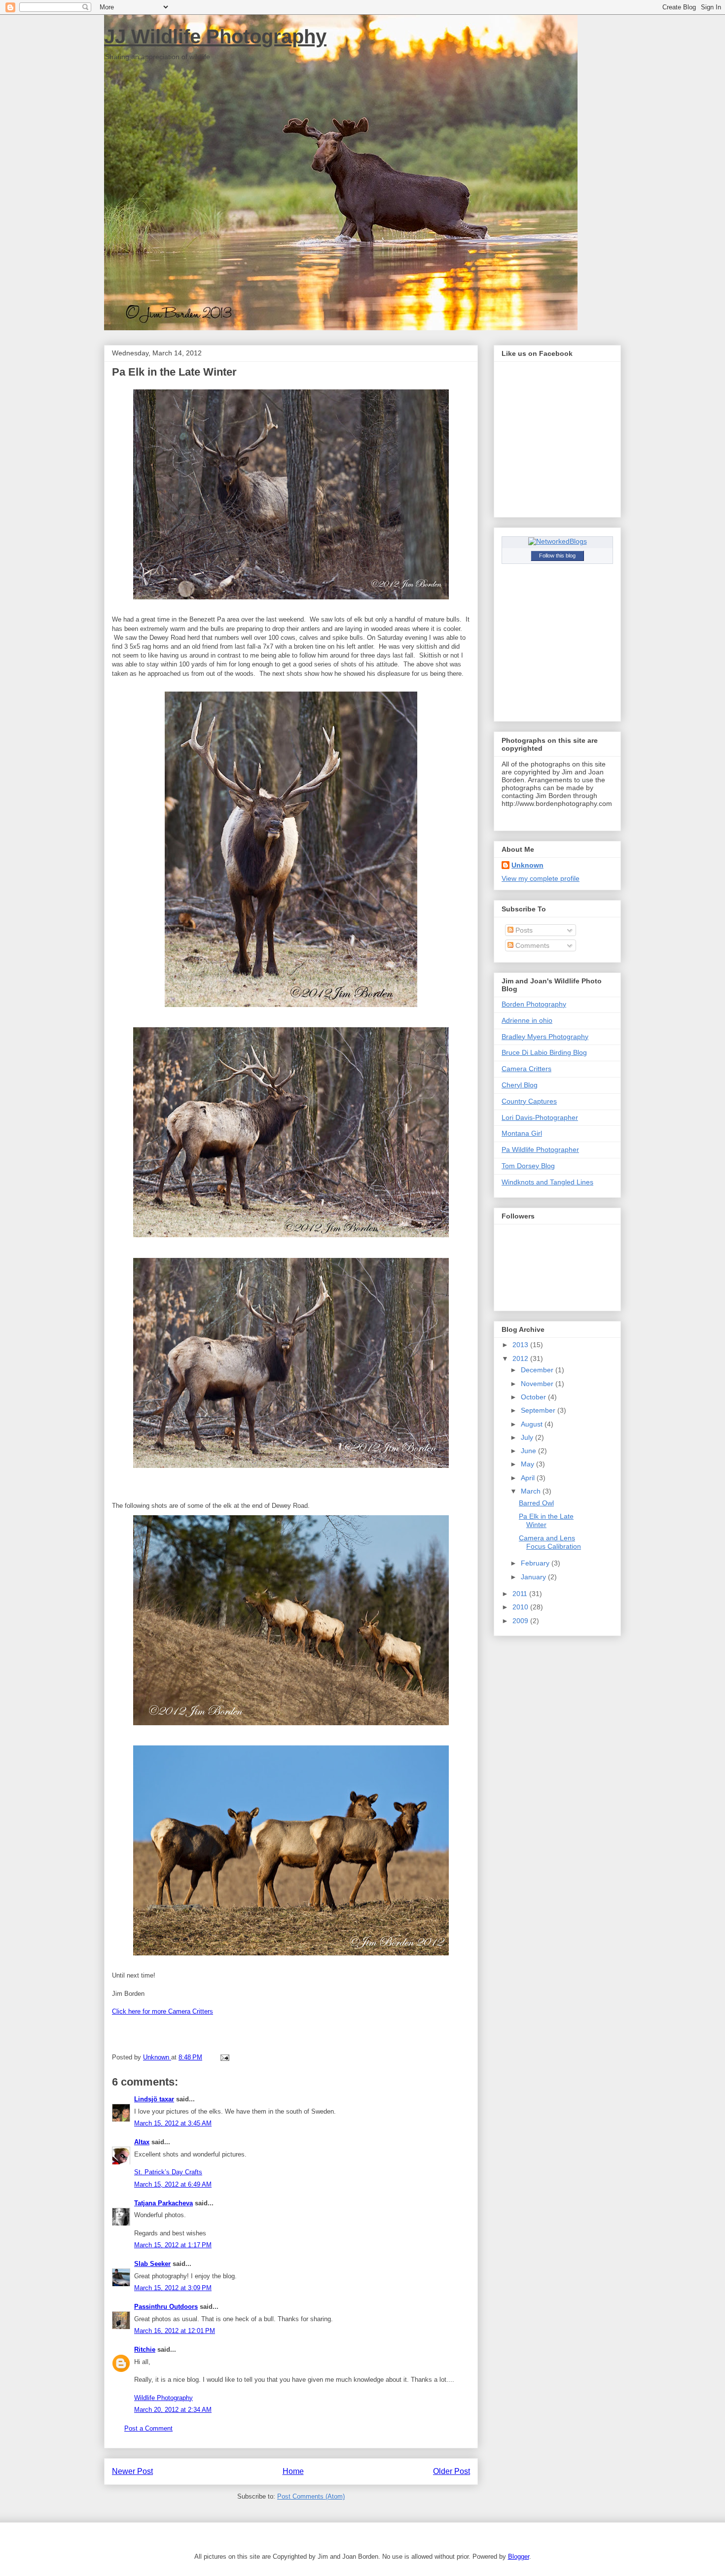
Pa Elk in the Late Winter (546, 1520)
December (538, 1370)
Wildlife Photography (163, 2398)
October (534, 1397)
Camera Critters (526, 1069)
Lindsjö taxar (154, 2099)
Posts (523, 930)
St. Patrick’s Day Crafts (168, 2172)
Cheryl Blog (520, 1085)
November (538, 1384)
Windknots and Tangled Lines (547, 1182)
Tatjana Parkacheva (163, 2203)
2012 (521, 1358)
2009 (521, 1621)
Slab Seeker (152, 2264)
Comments (531, 945)
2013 (521, 1345)
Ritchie (145, 2350)
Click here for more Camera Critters (163, 2011)
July (528, 1437)
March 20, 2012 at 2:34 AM (173, 2410)
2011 (521, 1594)
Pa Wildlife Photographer (540, 1149)
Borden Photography (534, 1004)
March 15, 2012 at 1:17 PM (173, 2245)
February (536, 1563)
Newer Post (132, 2471)
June (529, 1451)
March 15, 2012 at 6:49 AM (173, 2184)
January (534, 1577)
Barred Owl (536, 1503)
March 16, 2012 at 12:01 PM (175, 2331)
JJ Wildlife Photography (215, 36)
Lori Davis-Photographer (540, 1117)
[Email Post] (223, 2057)
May (528, 1464)
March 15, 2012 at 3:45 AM (173, 2123)
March (532, 1491)
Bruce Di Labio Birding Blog (544, 1052)
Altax (142, 2142)
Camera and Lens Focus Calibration (550, 1542)
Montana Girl (522, 1133)
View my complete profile (541, 878)
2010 (521, 1607)
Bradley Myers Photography (545, 1037)
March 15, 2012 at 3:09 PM (173, 2288)
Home (293, 2471)
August (533, 1424)
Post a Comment (148, 2428)
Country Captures (529, 1101)
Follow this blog (557, 556)
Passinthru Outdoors (166, 2307)
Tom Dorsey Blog (528, 1166)
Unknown (527, 865)
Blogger (519, 2557)
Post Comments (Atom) (311, 2496)
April (529, 1478)
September (539, 1410)
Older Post (452, 2471)
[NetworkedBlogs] (558, 541)
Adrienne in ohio (527, 1020)
